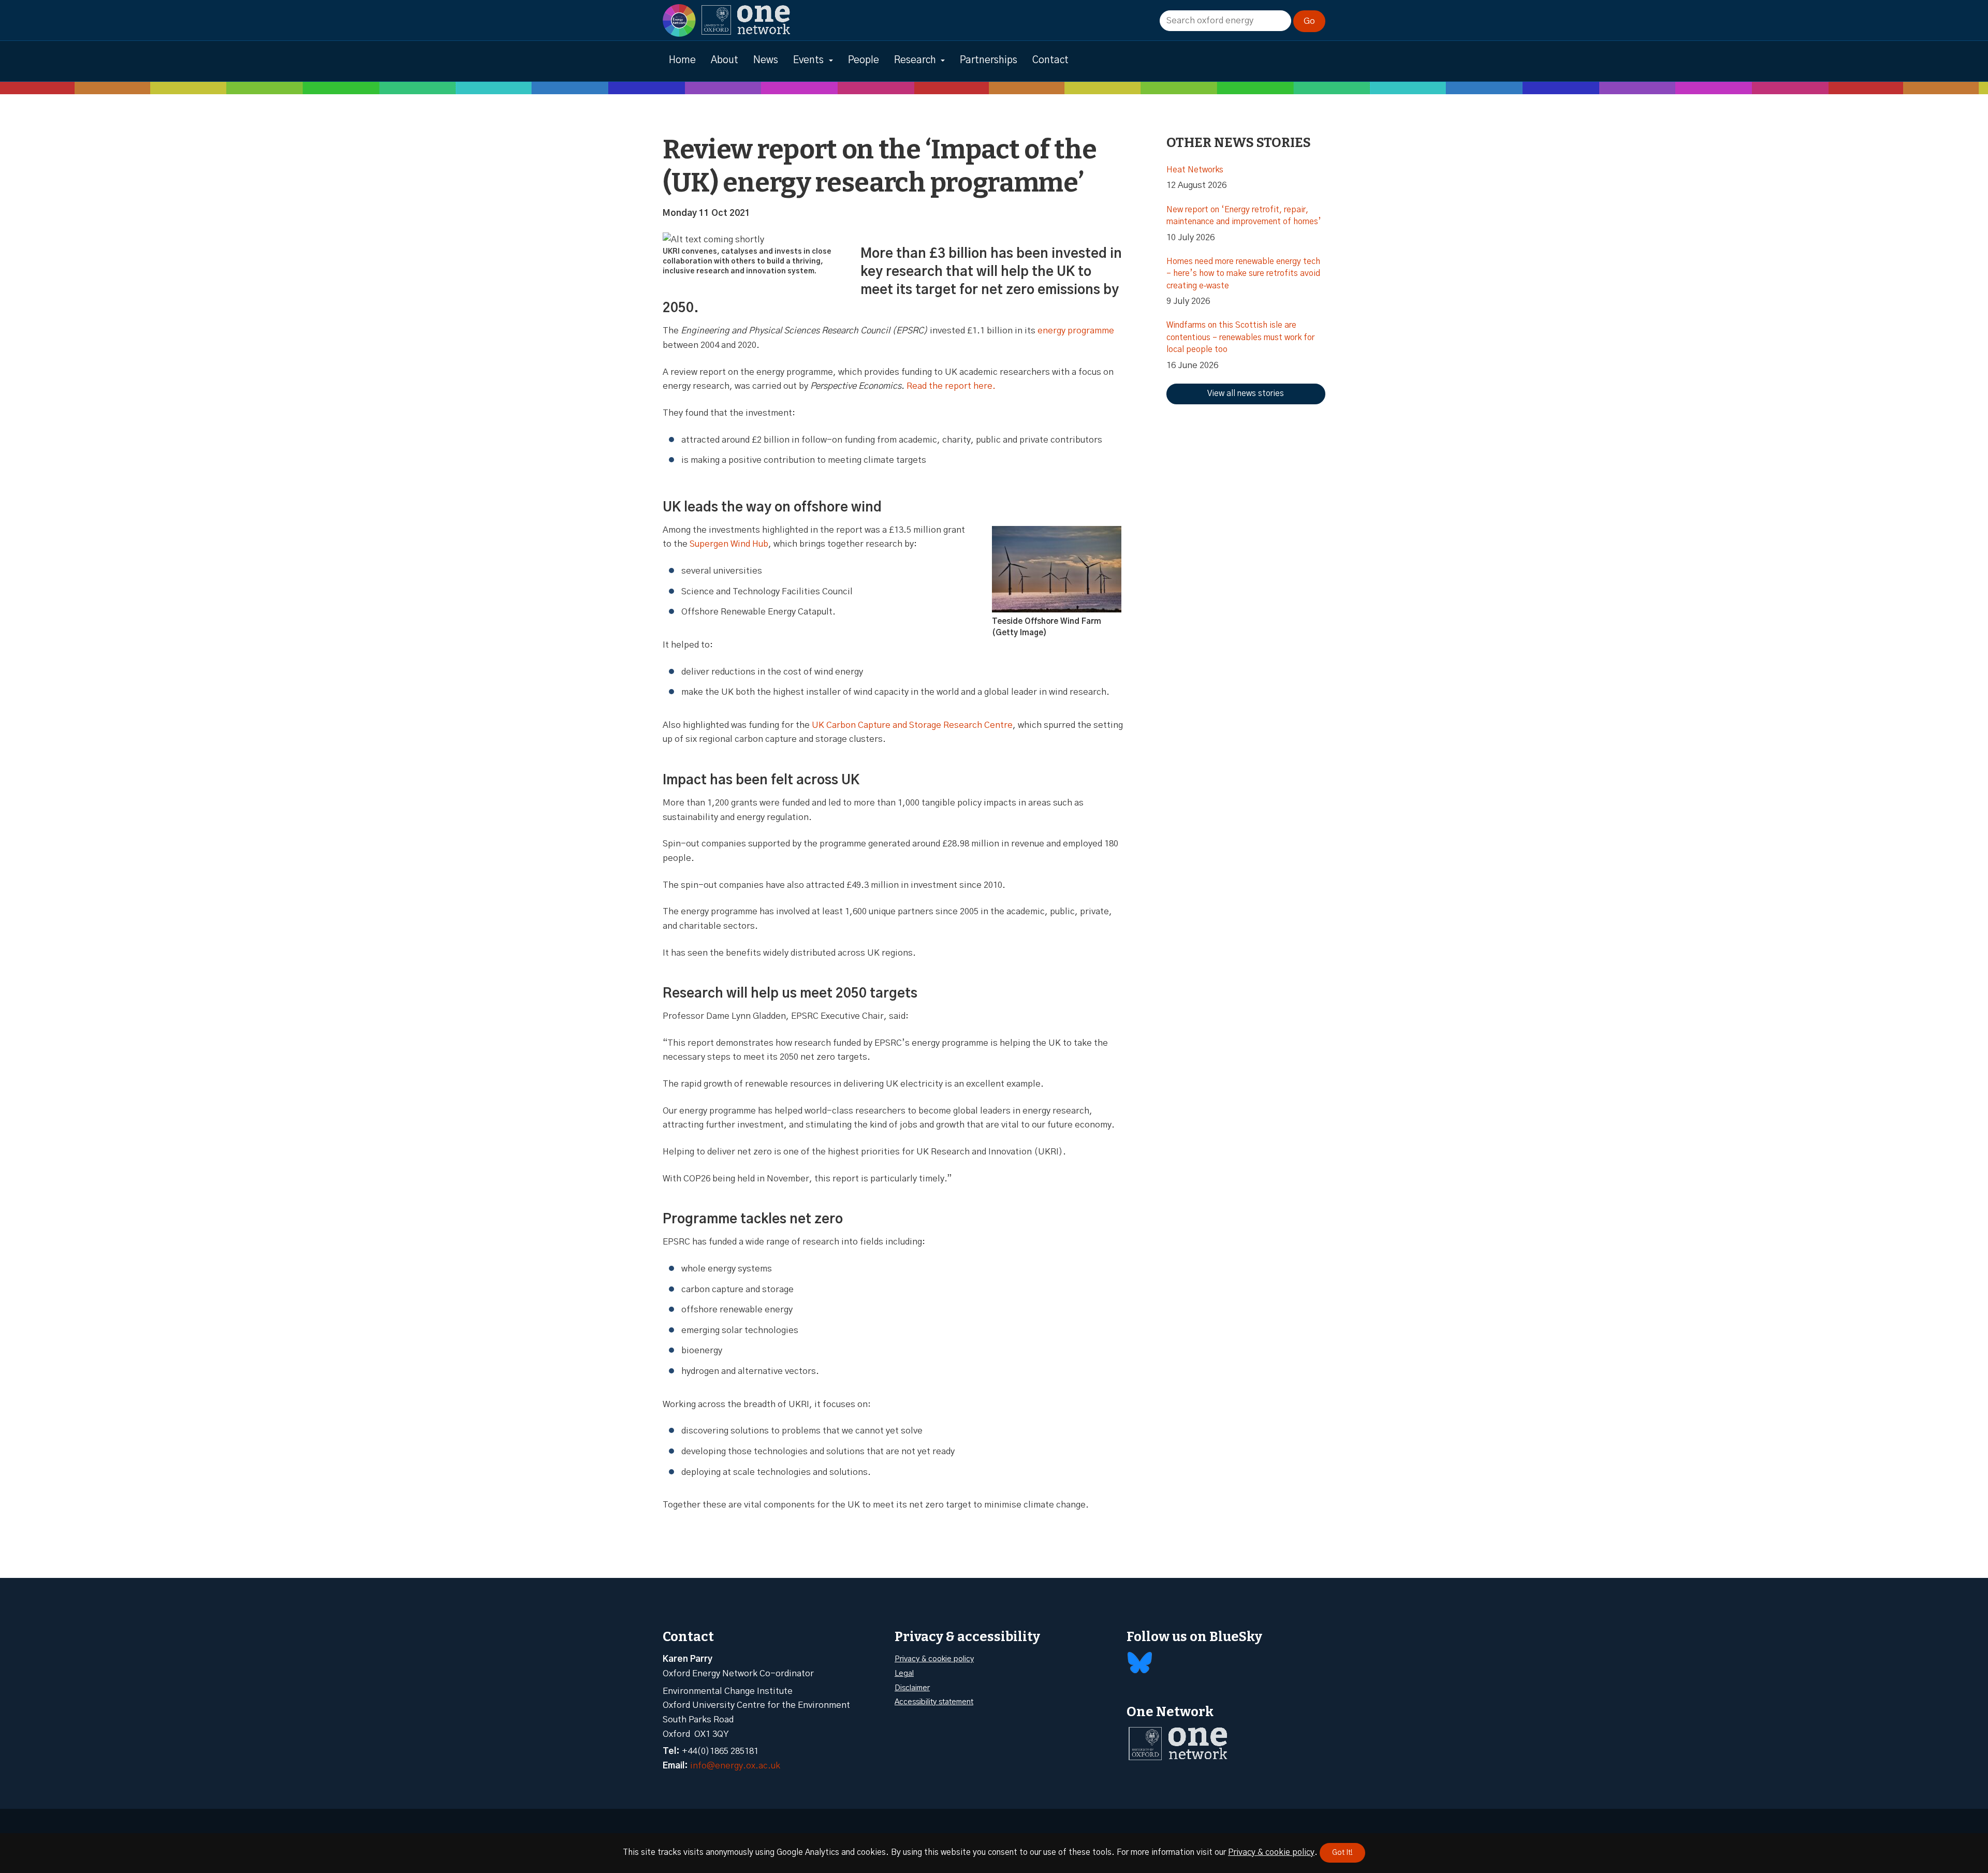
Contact (1050, 60)
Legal (904, 1673)
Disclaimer (912, 1688)
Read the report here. (951, 386)
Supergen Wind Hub (729, 544)
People (864, 60)
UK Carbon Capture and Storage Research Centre (912, 725)
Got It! (1342, 1853)
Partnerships (989, 60)
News (766, 60)
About (725, 60)
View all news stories (1246, 393)
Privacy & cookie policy (934, 1659)
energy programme (1076, 331)
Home (682, 60)
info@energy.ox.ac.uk (735, 1766)
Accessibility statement (934, 1702)
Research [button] (915, 60)
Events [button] (808, 60)
